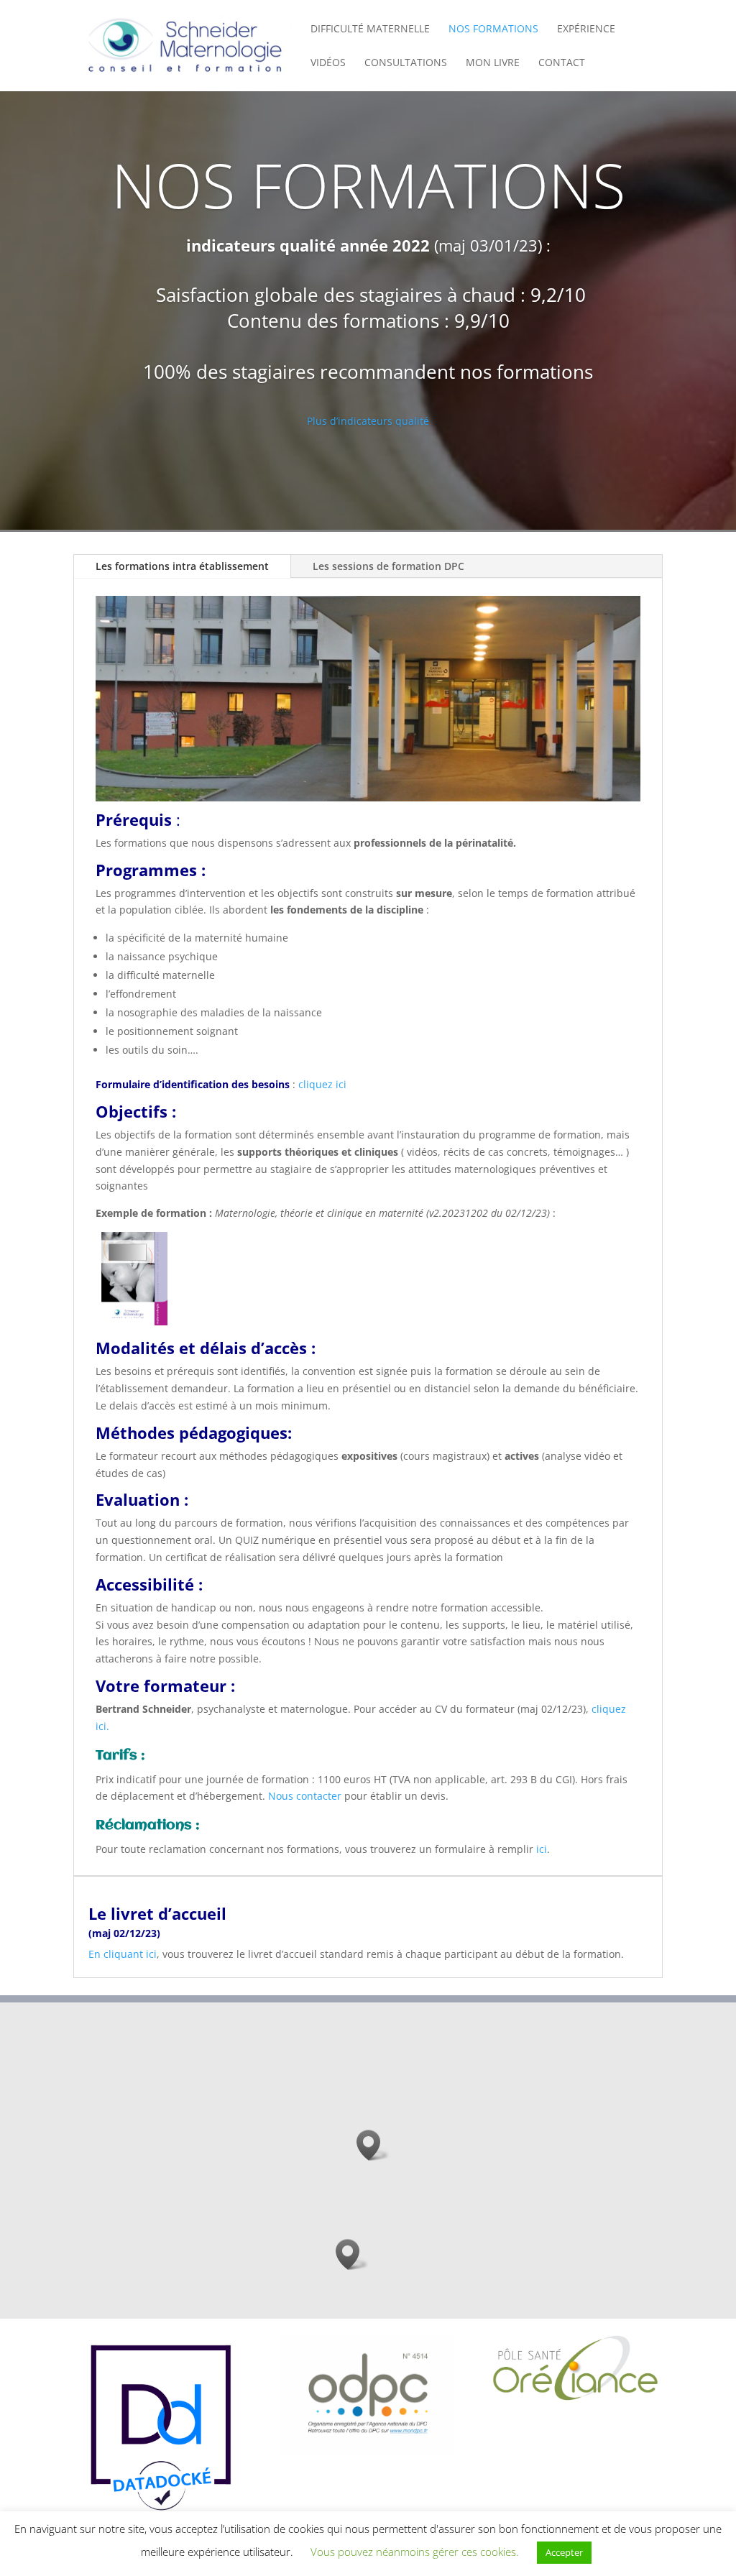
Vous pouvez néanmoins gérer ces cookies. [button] (415, 2552)
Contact (562, 63)
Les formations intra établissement (182, 566)
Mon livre (493, 63)
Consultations (406, 63)
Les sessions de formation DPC (388, 566)
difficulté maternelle (370, 29)
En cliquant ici (123, 1954)
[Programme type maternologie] (132, 1321)
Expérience (586, 29)
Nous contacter (305, 1796)
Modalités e (142, 1348)
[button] (373, 2145)
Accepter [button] (564, 2552)
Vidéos (328, 63)
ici (542, 1849)
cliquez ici (321, 1084)
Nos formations (493, 29)
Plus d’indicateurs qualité (368, 421)
